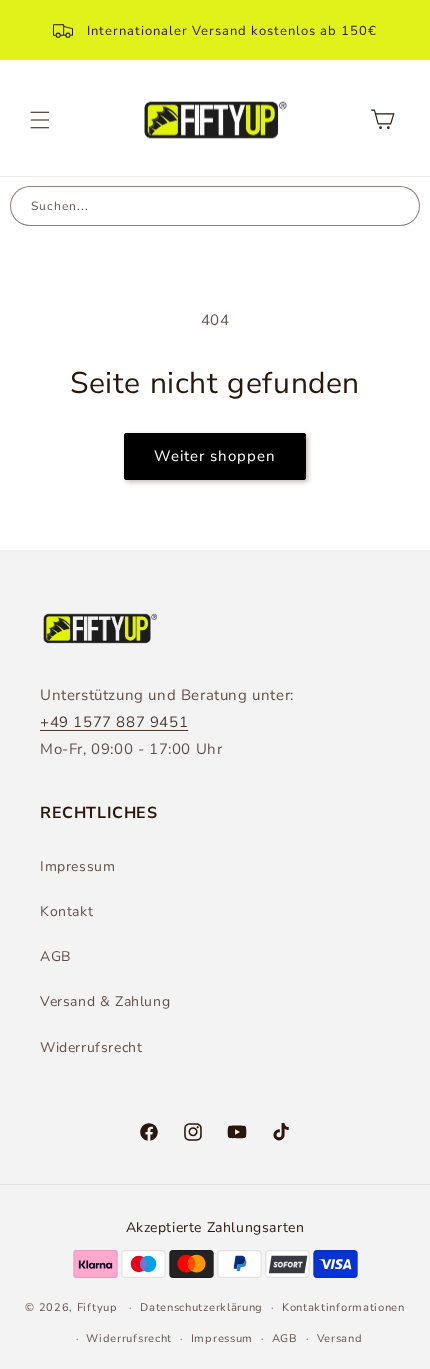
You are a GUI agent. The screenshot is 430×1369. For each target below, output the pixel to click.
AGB (55, 956)
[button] (40, 120)
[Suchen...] (399, 206)
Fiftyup (97, 1307)
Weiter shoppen (215, 456)
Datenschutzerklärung (201, 1307)
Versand (340, 1338)
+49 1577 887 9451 (114, 722)
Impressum (77, 866)
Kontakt (66, 911)
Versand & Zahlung (105, 1001)
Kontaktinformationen (343, 1307)
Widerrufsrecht (91, 1047)
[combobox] (195, 206)
